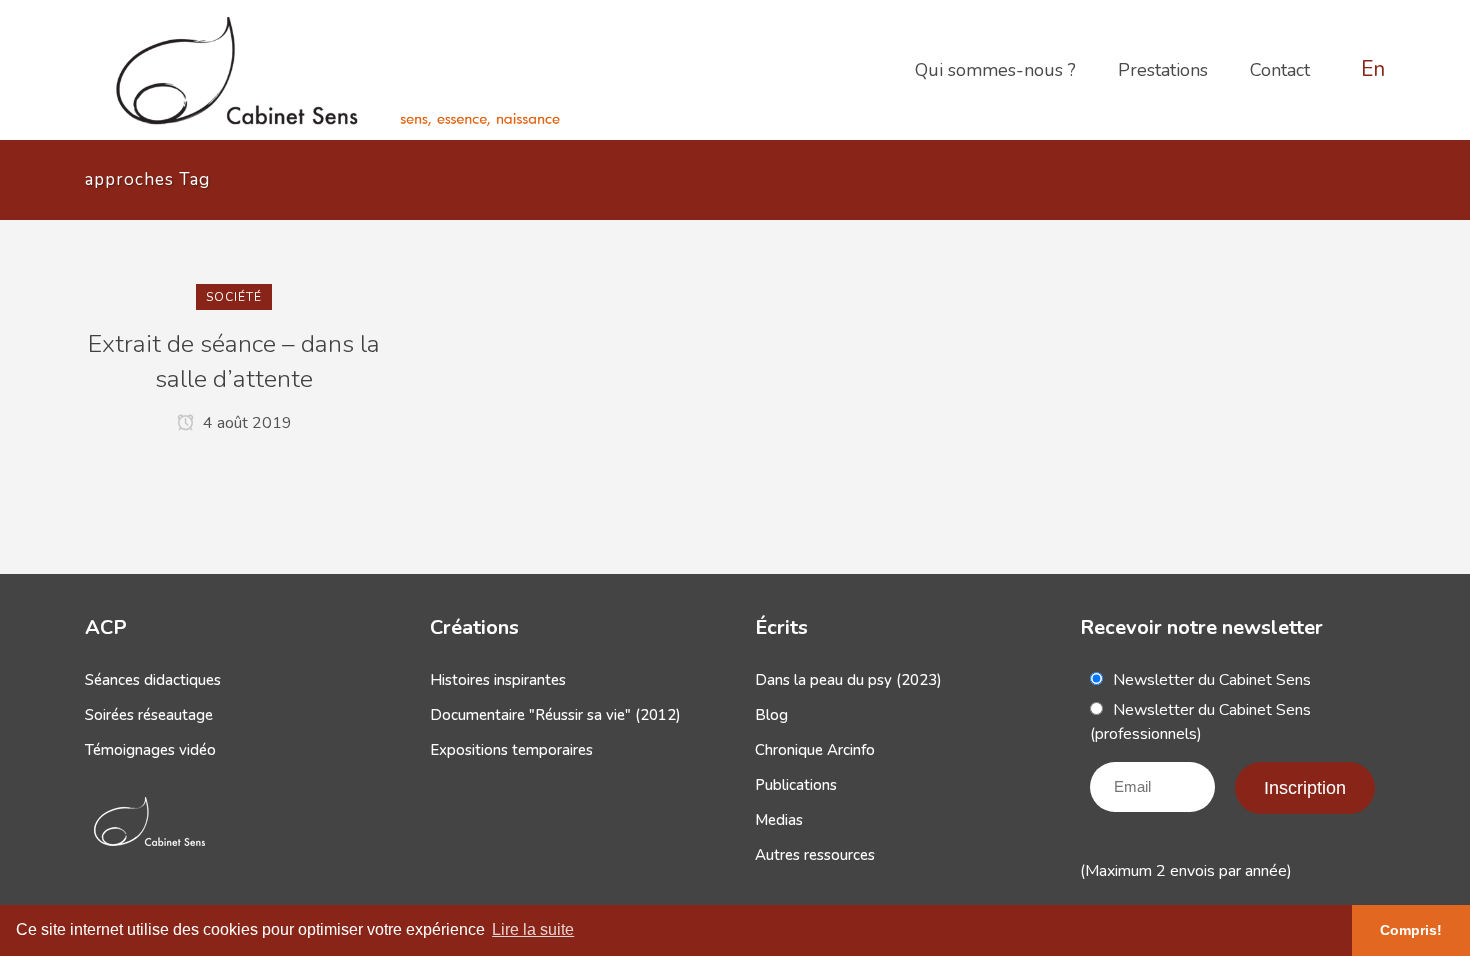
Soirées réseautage (149, 715)
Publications (796, 785)
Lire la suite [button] (533, 929)
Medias (779, 820)
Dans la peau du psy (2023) (848, 680)
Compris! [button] (1411, 930)
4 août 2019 (245, 423)
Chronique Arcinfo (815, 750)
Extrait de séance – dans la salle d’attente (234, 361)
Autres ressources (815, 855)
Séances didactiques (153, 680)
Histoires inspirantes (498, 680)
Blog (771, 715)
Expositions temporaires (511, 750)
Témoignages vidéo (150, 750)
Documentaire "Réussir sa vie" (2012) (555, 715)
